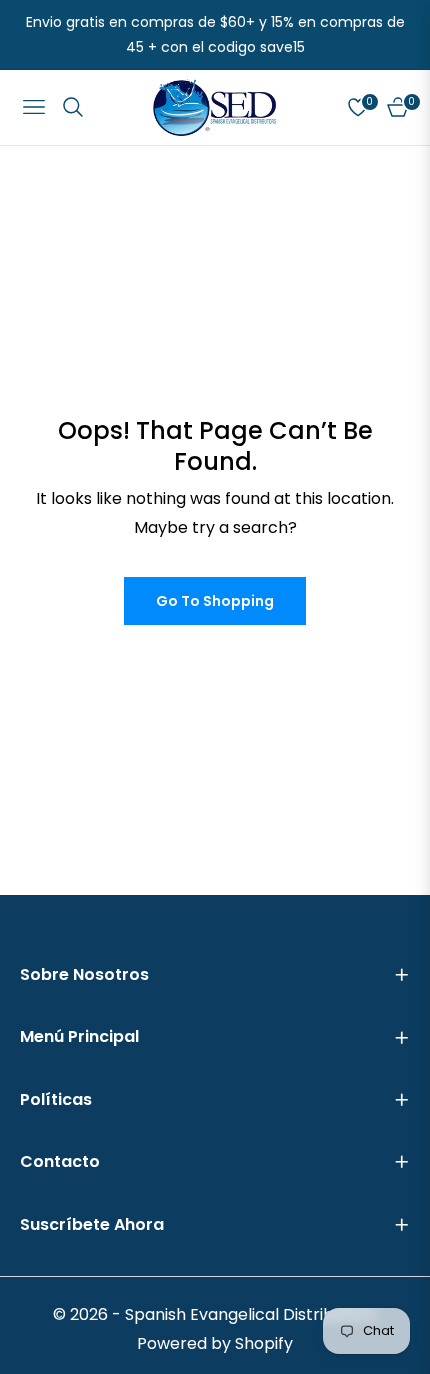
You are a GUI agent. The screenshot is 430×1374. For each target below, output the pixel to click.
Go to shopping (215, 601)
